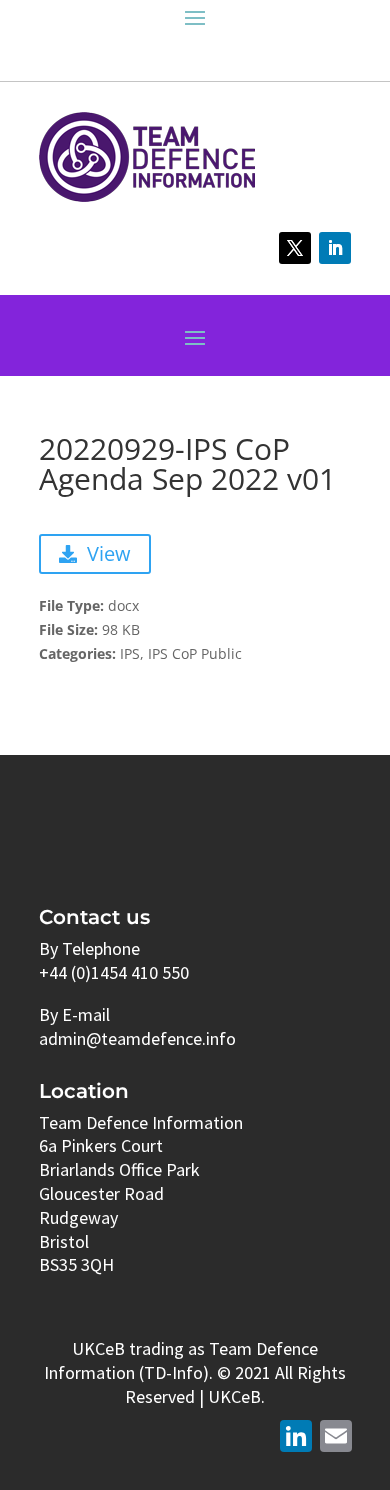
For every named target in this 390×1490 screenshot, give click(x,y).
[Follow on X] (295, 248)
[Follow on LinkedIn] (335, 248)
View (109, 553)
